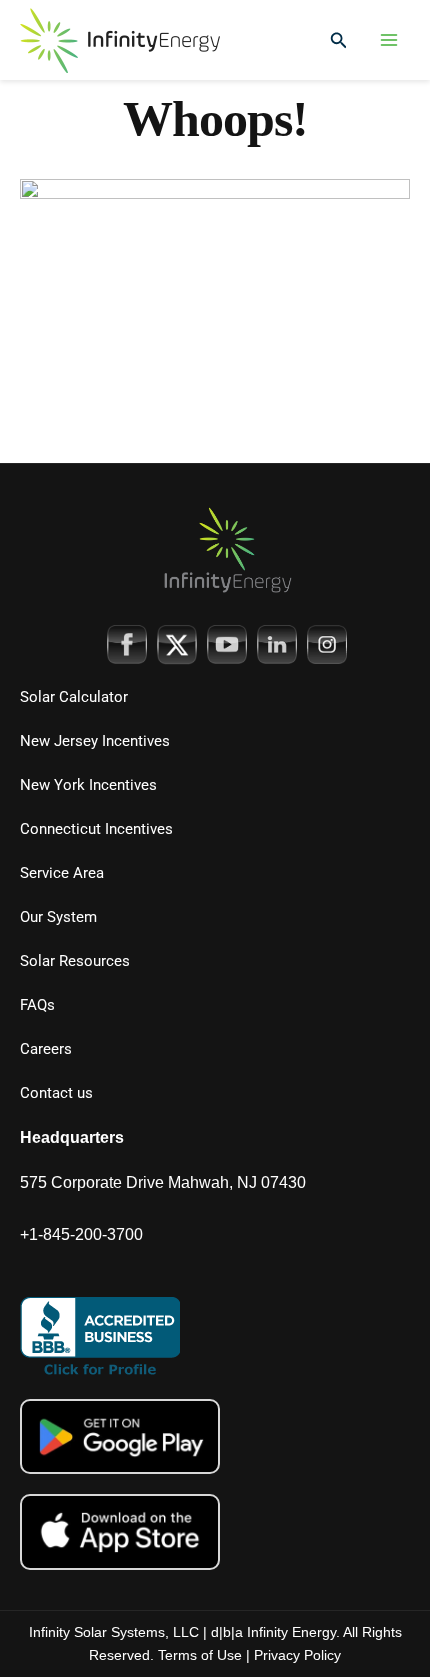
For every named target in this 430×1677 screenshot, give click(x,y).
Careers (46, 1049)
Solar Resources (75, 961)
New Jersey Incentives (95, 741)
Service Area (62, 873)
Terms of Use (200, 1655)
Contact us (56, 1093)
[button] (339, 40)
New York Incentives (88, 785)
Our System (58, 917)
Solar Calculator (74, 697)
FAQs (37, 1005)
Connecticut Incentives (96, 829)
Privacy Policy (297, 1655)
